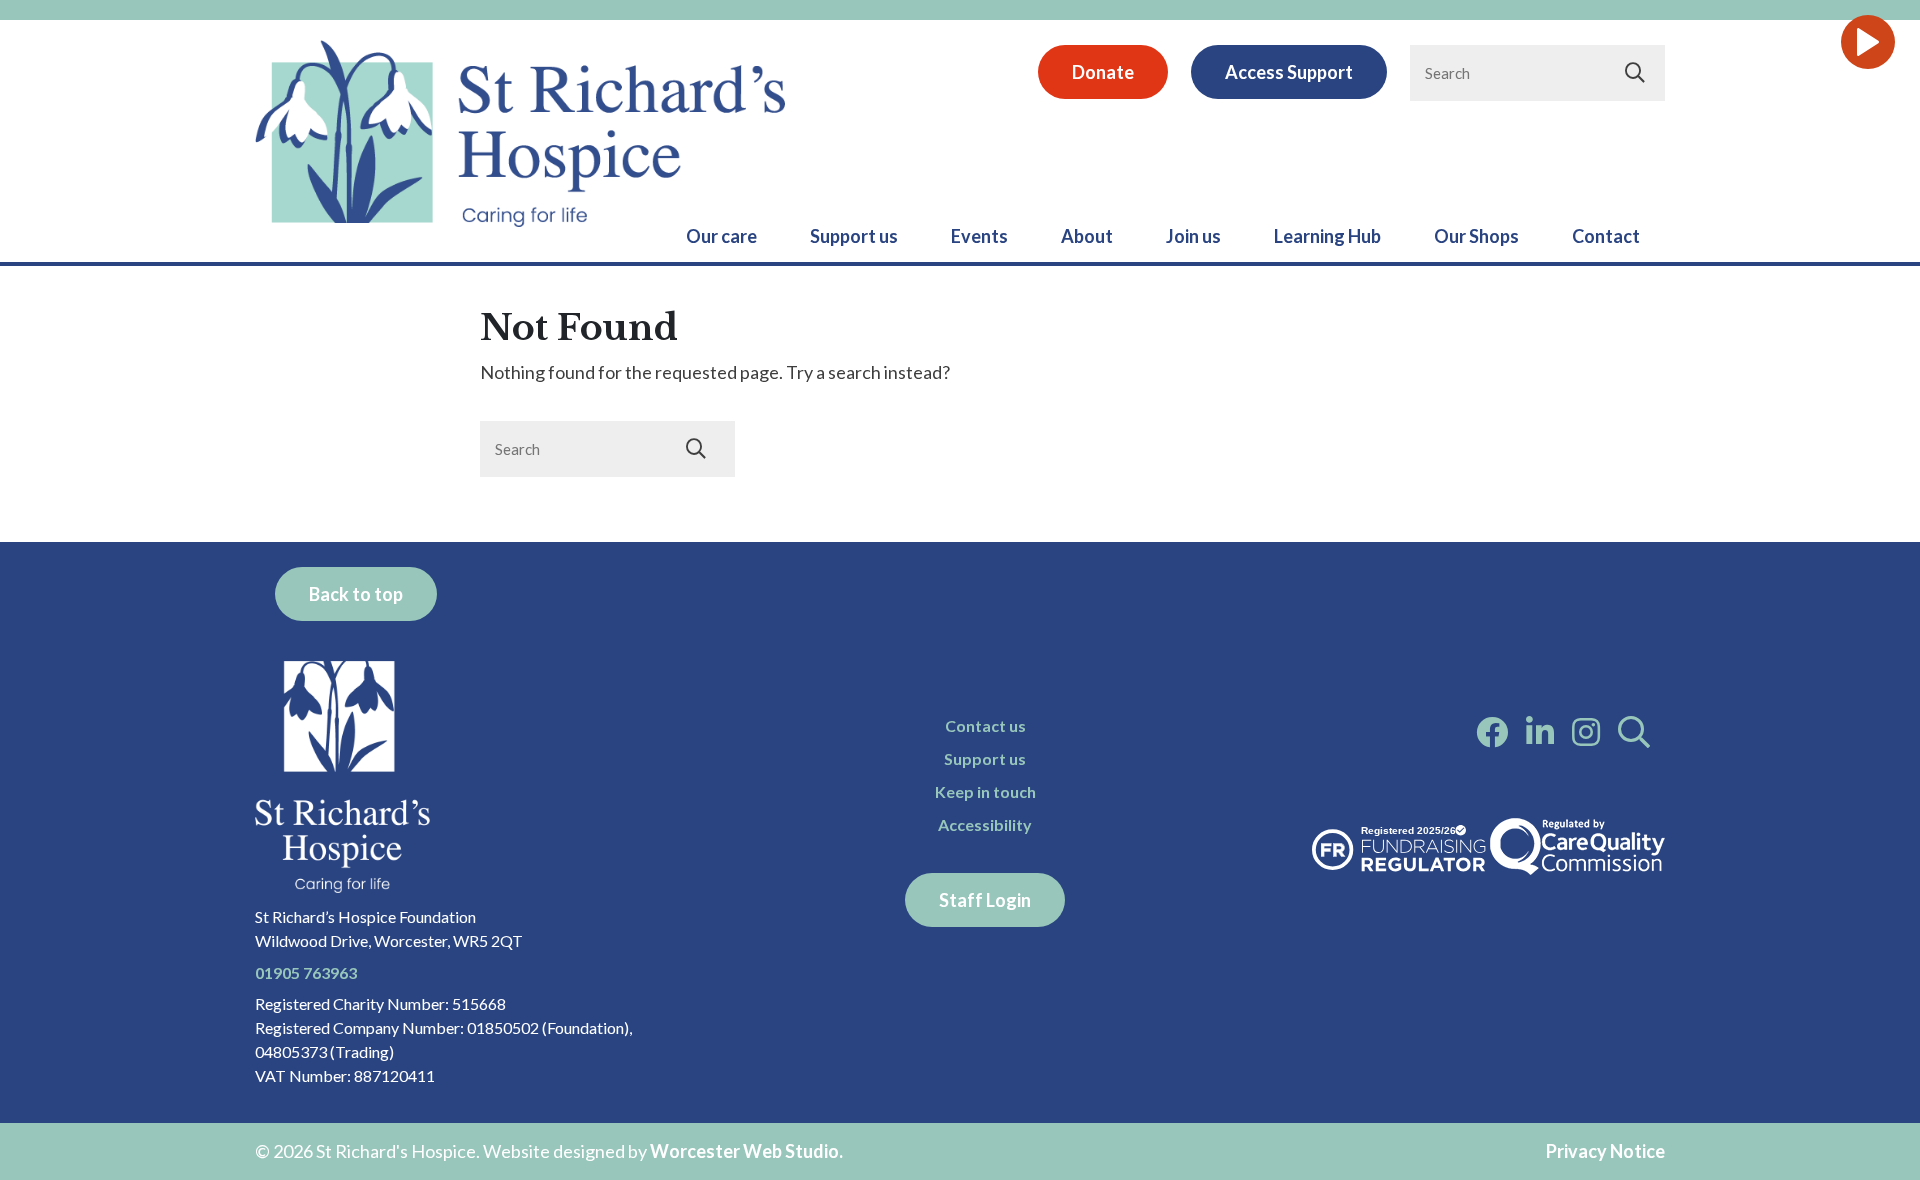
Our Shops (1476, 236)
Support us (854, 236)
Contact (1606, 236)
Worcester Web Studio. (746, 1151)
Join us (1193, 236)
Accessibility (985, 824)
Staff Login (985, 900)
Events (979, 236)
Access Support (1289, 72)
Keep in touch (985, 791)
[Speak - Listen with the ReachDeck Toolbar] (1868, 42)
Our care (721, 236)
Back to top (356, 594)
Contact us (985, 725)
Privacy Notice (1605, 1151)
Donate (1103, 72)
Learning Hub (1327, 236)
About (1087, 236)
